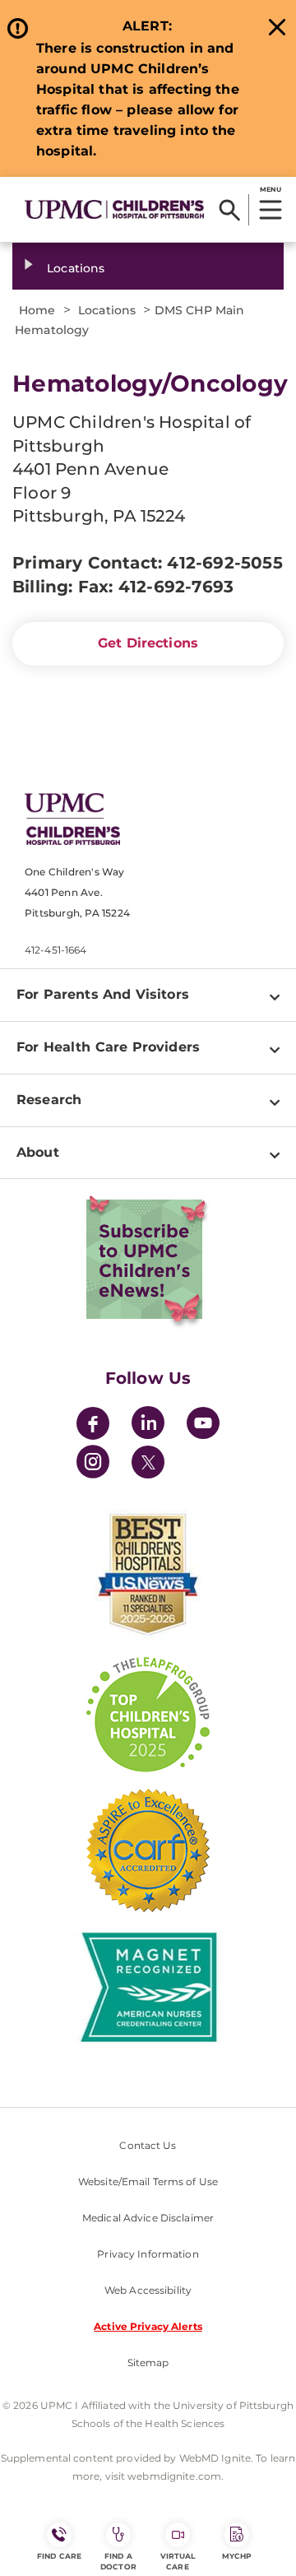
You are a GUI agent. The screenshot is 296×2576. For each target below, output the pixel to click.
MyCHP (237, 2556)
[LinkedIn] (148, 1425)
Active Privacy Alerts (148, 2326)
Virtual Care (178, 2561)
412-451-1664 (55, 950)
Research (49, 1100)
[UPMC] (114, 209)
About (38, 1152)
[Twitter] (148, 1462)
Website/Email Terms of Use (148, 2181)
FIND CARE (59, 2556)
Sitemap (148, 2362)
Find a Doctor (118, 2561)
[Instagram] (93, 1464)
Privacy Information (148, 2254)
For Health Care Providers (108, 1047)
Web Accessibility (148, 2290)
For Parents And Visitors (103, 994)
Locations (76, 268)
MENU (270, 189)
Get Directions (148, 643)
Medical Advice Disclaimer (148, 2218)
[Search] (230, 210)
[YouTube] (203, 1425)
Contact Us (148, 2145)
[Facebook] (93, 1425)
